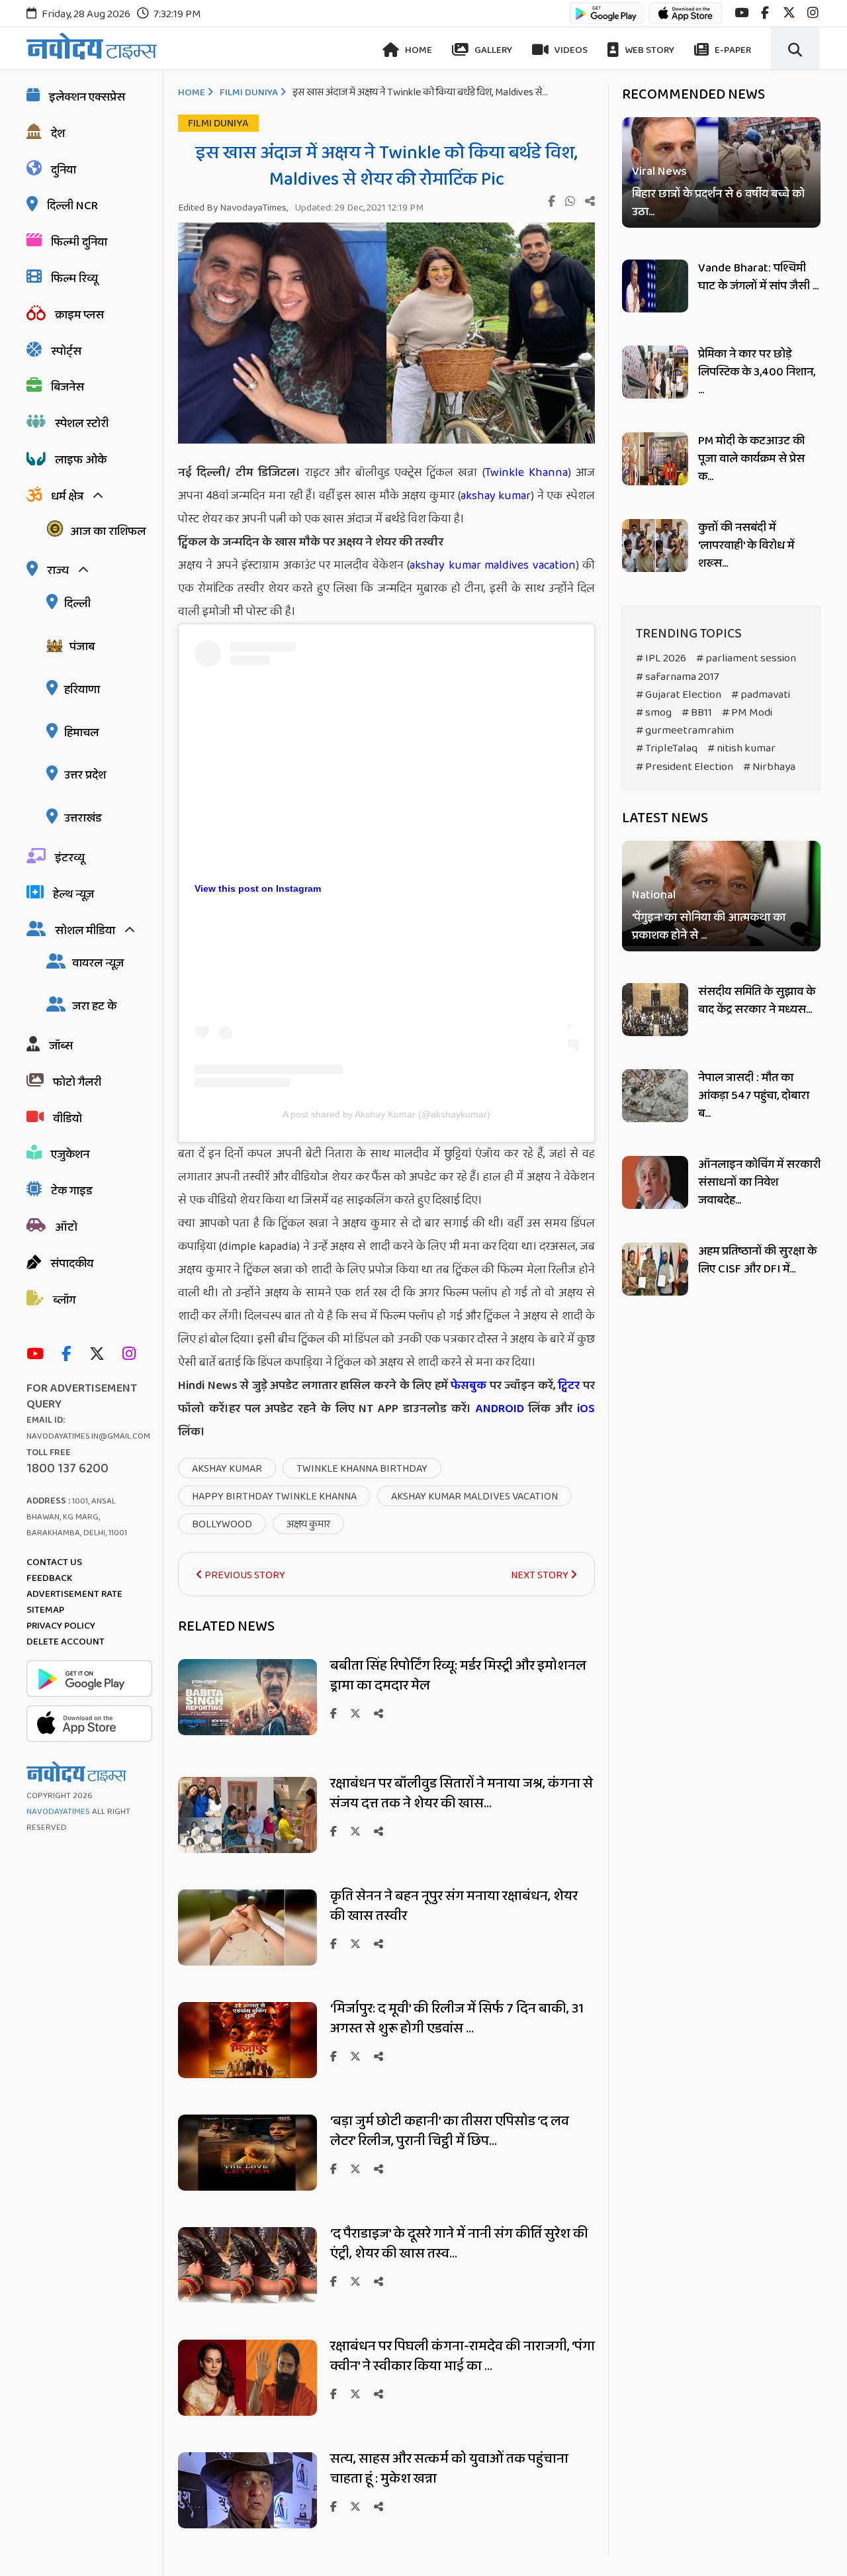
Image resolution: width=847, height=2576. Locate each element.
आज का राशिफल (108, 532)
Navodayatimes (58, 1812)
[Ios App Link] (686, 20)
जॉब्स (61, 1046)
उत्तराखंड (83, 818)
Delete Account (66, 1642)
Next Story (541, 1575)
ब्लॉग (64, 1300)
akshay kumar (496, 496)
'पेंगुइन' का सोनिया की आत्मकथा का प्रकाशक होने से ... (709, 928)
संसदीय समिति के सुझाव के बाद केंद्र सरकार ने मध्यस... (757, 1001)
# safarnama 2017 (678, 677)
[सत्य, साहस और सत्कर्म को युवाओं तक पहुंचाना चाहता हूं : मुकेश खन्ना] (247, 2525)
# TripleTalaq (667, 748)
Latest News (665, 818)
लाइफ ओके (81, 460)
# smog (654, 713)
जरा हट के (94, 1006)
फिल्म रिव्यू (74, 279)
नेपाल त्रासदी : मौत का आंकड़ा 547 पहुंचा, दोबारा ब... (754, 1096)
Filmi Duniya (249, 93)
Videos (570, 50)
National (654, 896)
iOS (584, 1409)
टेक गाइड (72, 1191)
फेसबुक (468, 1386)
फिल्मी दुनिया (79, 242)
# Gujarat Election (679, 695)
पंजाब (82, 647)
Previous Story (244, 1575)
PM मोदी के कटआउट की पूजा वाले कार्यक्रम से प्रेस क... (751, 459)
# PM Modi (747, 713)
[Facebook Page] (69, 1355)
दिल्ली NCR (72, 206)
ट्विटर (569, 1386)
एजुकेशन (70, 1155)
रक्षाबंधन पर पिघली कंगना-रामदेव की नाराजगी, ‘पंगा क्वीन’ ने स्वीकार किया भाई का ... (463, 2356)
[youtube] (741, 13)
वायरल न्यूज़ (98, 963)
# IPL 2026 (661, 658)
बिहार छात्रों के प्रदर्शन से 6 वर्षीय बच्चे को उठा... (718, 203)
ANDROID (498, 1409)
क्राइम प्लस (79, 315)
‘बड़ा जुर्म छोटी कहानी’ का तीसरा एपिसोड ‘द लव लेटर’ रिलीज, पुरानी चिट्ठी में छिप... (450, 2131)
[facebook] (765, 13)
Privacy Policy (61, 1626)
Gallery (492, 50)
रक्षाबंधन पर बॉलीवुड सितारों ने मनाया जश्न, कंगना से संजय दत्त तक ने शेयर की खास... (462, 1793)
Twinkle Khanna (526, 473)
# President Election (685, 767)
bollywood (222, 1524)
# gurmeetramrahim (685, 731)
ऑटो (66, 1227)
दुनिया (64, 170)
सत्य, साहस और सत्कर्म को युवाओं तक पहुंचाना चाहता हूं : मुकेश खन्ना (449, 2469)
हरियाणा (82, 690)
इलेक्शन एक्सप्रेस (87, 97)
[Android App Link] (606, 20)
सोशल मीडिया (85, 931)
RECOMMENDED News (693, 95)
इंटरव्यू (70, 858)
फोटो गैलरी (77, 1082)
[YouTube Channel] (38, 1355)
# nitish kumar (741, 748)
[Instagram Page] (132, 1355)
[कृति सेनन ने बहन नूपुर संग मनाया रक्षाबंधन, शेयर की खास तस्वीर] (247, 1962)
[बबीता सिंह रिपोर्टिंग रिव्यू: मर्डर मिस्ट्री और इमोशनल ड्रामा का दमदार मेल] (247, 1732)
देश (58, 134)
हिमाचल (81, 733)
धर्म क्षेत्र (67, 497)
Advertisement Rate (74, 1594)
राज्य (58, 571)
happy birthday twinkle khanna (274, 1497)
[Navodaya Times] (92, 46)
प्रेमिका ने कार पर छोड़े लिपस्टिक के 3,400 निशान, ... (757, 372)
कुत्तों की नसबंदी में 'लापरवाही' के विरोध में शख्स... (746, 546)
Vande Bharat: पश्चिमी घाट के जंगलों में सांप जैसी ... (758, 277)
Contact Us (54, 1562)
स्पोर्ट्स (66, 352)
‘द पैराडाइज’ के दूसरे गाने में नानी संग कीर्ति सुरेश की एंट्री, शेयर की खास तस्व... (459, 2244)
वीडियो (67, 1119)
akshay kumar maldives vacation (492, 565)
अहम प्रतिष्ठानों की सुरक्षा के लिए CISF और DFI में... (757, 1260)
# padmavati (761, 695)
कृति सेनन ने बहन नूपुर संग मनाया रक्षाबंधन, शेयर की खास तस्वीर (454, 1906)
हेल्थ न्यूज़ (73, 894)
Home (418, 50)
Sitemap (45, 1610)
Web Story (648, 50)
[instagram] (813, 13)
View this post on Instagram (258, 888)
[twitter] (789, 13)
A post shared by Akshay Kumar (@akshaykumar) (386, 1114)
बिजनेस (67, 387)
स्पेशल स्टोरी (82, 424)
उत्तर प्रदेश (85, 775)
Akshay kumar (227, 1469)
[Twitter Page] (100, 1355)
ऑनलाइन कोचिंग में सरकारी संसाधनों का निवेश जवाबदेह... (759, 1182)
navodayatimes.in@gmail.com (88, 1436)
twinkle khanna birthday (362, 1469)
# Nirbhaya (769, 767)
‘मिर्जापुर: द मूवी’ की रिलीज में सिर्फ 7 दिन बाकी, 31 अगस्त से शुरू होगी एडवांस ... (457, 2019)
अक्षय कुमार (308, 1524)
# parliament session (746, 658)
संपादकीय (72, 1264)
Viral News (659, 172)
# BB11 (697, 713)
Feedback (49, 1578)
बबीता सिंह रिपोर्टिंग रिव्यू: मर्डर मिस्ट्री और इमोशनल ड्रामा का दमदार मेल (458, 1676)
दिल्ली (77, 604)
